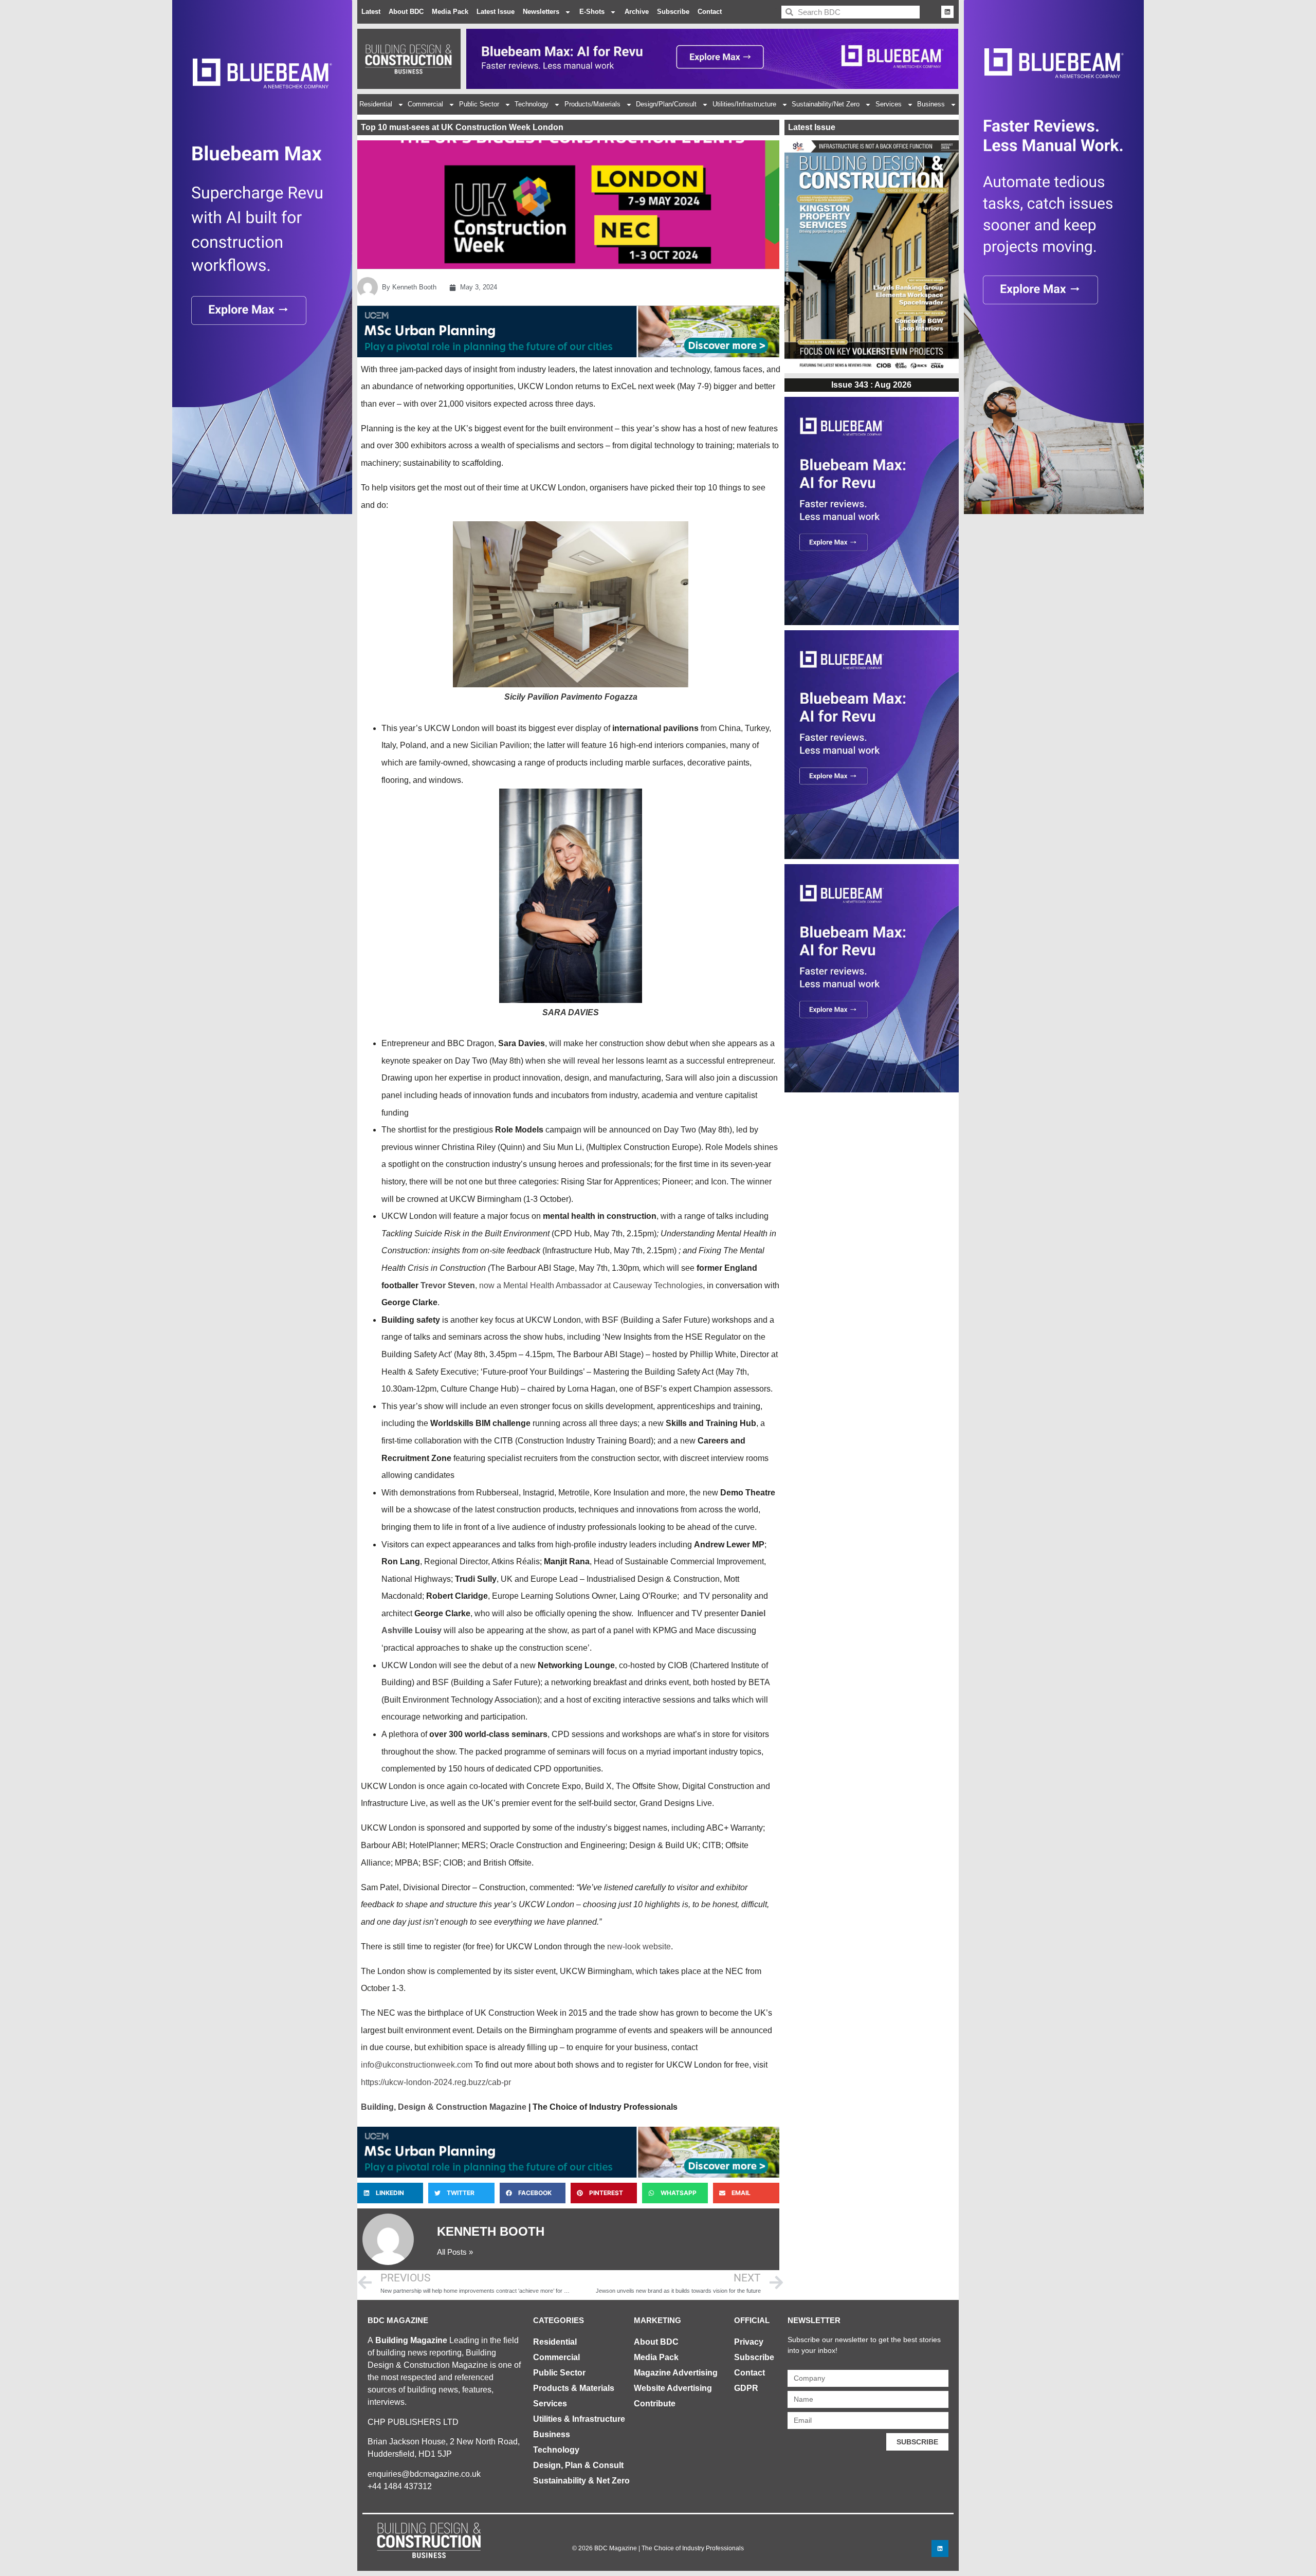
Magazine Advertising (676, 2373)
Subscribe (673, 12)
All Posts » (455, 2252)
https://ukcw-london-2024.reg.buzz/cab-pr (436, 2082)
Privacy (749, 2342)
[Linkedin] (947, 12)
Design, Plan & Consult (578, 2465)
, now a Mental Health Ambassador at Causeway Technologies (589, 1285)
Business (931, 104)
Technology (532, 104)
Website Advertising (673, 2388)
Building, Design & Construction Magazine (444, 2107)
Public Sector (479, 104)
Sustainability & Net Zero (581, 2481)
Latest (371, 12)
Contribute (655, 2404)
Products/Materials (592, 104)
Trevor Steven (448, 1285)
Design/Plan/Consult (666, 104)
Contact (710, 12)
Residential (376, 104)
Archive (637, 12)
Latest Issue (496, 12)
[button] (390, 2193)
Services (889, 104)
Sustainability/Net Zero (826, 104)
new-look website (639, 1947)
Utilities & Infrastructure (579, 2419)
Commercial (425, 104)
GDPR (746, 2388)
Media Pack (450, 12)
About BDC (406, 12)
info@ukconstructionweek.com (417, 2065)
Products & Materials (574, 2388)
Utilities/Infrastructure (744, 104)
